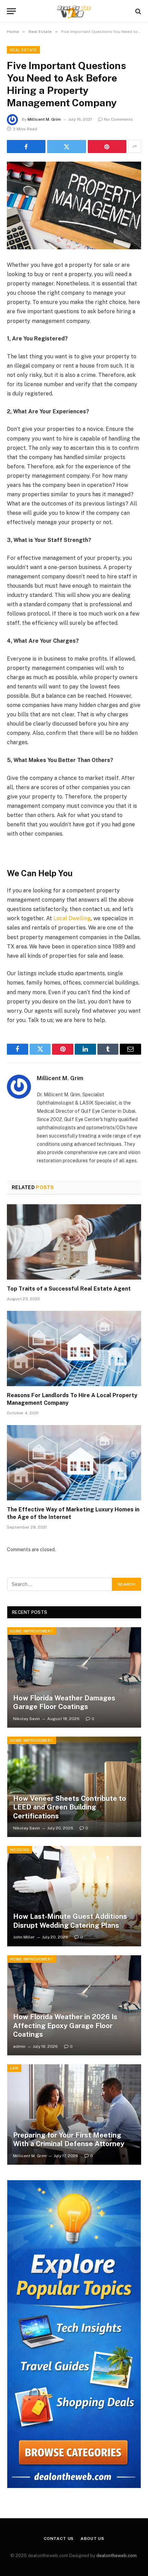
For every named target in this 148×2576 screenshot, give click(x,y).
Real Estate (23, 50)
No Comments (118, 119)
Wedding (20, 1850)
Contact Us (59, 2539)
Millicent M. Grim (44, 119)
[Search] (138, 11)
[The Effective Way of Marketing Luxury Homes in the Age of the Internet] (74, 1463)
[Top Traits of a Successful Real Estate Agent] (74, 1242)
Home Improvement (32, 1631)
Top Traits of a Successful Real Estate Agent (69, 1289)
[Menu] (11, 11)
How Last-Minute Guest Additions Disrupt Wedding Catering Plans (70, 1921)
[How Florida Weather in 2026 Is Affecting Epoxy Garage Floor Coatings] (74, 2006)
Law (14, 2068)
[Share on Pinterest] (107, 146)
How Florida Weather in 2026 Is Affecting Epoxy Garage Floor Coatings (65, 2026)
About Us (92, 2539)
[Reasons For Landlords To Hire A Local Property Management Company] (74, 1349)
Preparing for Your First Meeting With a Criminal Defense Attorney (69, 2140)
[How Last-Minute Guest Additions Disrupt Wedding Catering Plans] (74, 1896)
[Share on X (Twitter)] (66, 146)
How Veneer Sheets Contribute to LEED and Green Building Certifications (70, 1807)
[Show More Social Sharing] (135, 146)
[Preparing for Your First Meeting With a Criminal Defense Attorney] (74, 2115)
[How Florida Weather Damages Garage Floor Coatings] (74, 1677)
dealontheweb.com (117, 2556)
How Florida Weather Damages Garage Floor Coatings (64, 1703)
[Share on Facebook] (26, 146)
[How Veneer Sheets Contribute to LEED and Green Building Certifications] (74, 1787)
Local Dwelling (72, 918)
